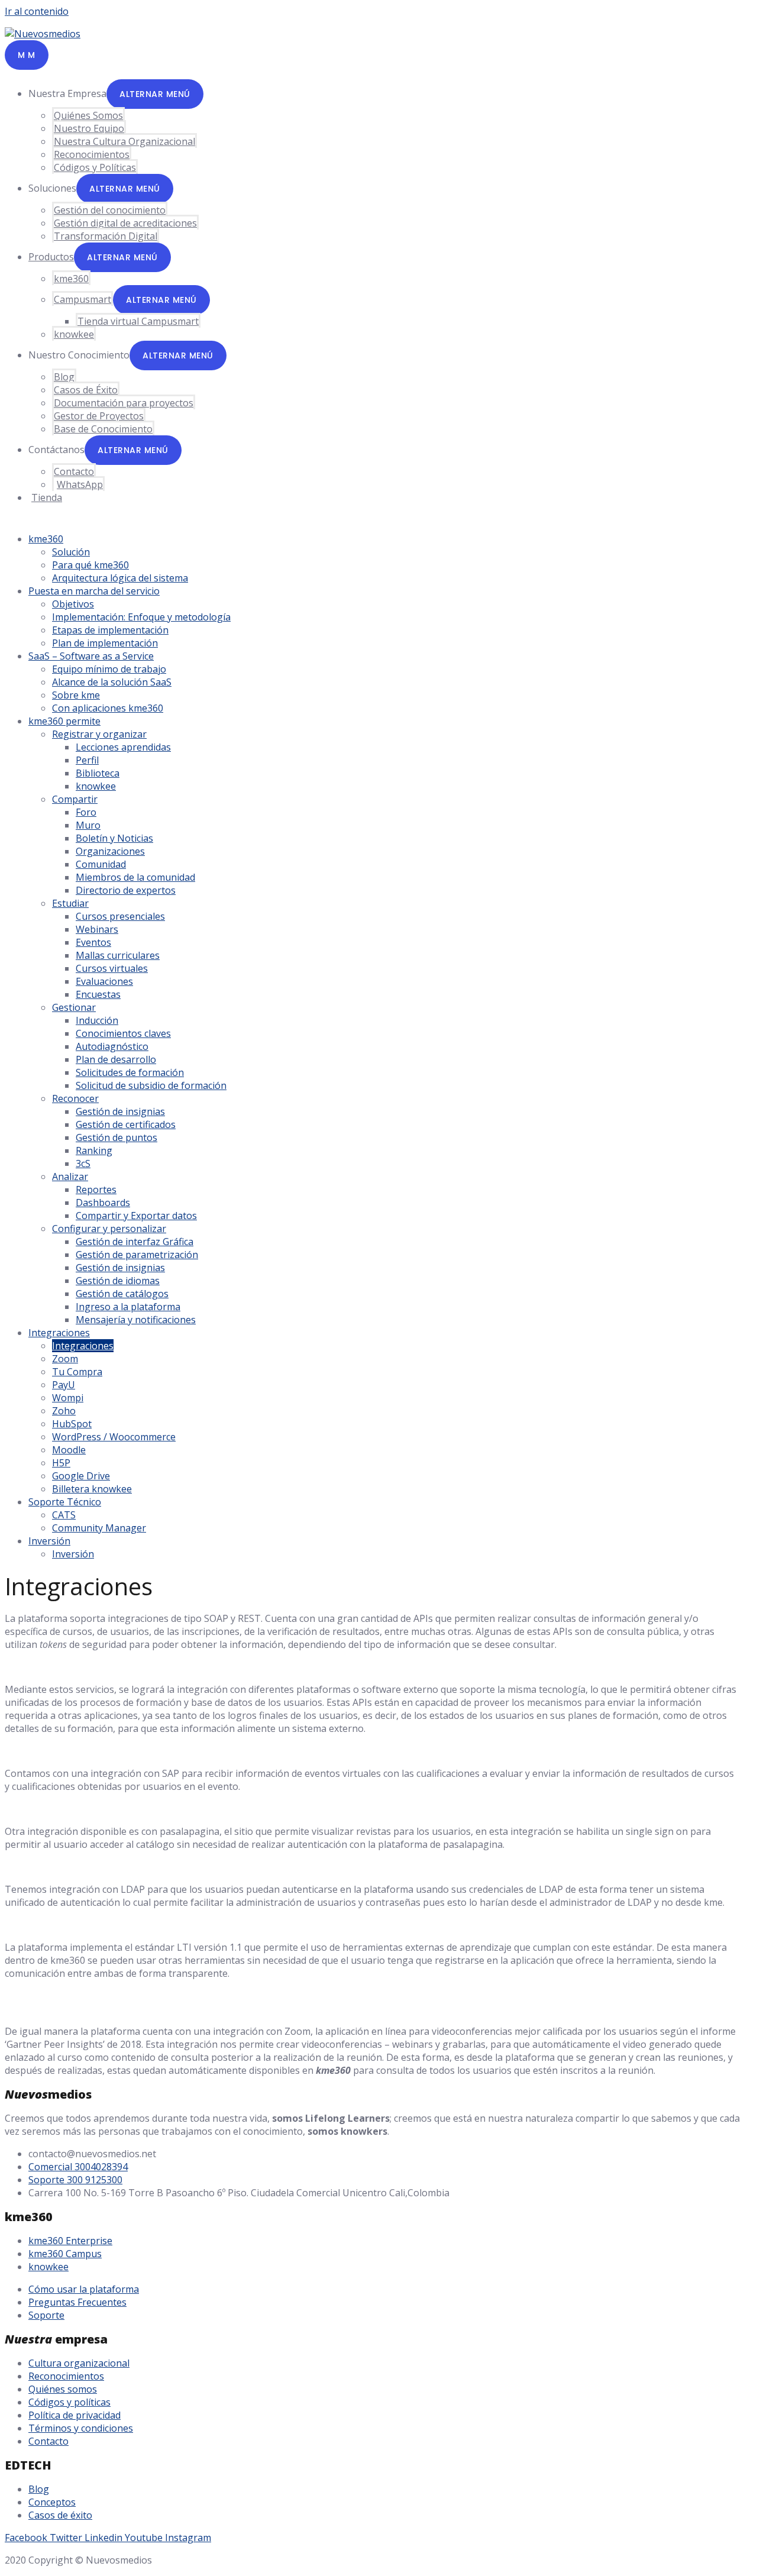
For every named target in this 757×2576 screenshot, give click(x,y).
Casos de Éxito (86, 390)
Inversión (49, 1541)
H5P (61, 1463)
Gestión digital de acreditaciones (125, 223)
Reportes (96, 1190)
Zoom (65, 1359)
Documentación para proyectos (124, 403)
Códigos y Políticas (95, 167)
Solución (71, 552)
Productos (51, 257)
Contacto (74, 471)
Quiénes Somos (88, 115)
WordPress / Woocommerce (114, 1437)
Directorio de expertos (126, 890)
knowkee (74, 334)
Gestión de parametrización (137, 1255)
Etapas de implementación (110, 630)
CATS (64, 1515)
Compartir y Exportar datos (136, 1216)
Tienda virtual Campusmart (138, 321)
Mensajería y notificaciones (136, 1320)
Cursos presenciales (120, 916)
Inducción (97, 1020)
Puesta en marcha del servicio (94, 591)
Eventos (93, 942)
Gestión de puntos (117, 1137)
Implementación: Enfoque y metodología (141, 617)
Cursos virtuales (112, 968)
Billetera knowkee (92, 1489)
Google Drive (81, 1476)
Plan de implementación (105, 643)
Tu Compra (77, 1372)
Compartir (75, 799)
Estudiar (70, 903)
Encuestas (98, 994)
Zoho (64, 1411)
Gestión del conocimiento (110, 210)
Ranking (94, 1150)
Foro (86, 812)
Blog (64, 377)
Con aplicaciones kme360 (108, 708)
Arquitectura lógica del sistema (120, 578)
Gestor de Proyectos (99, 416)
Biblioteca (98, 773)
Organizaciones (110, 851)
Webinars (97, 929)
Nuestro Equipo (89, 128)
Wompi (68, 1398)
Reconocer (75, 1098)
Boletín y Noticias (114, 838)
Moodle (69, 1450)
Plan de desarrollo (116, 1059)
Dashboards (103, 1203)
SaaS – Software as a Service (91, 656)
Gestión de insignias (120, 1111)
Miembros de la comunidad (135, 877)
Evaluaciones (104, 981)
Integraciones (59, 1333)
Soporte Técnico (65, 1502)
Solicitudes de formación (130, 1072)
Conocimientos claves (123, 1033)
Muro (88, 825)
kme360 (71, 279)
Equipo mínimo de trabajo (109, 669)
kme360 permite (64, 721)
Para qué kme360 (90, 565)
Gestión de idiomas (118, 1281)
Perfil (87, 760)
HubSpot (72, 1424)
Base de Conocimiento (103, 429)
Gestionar (74, 1007)
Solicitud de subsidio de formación (151, 1085)
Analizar (70, 1177)
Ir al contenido (37, 11)
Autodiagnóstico (112, 1046)
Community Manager (99, 1528)
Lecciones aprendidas (123, 747)
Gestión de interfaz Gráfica (135, 1242)
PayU (64, 1385)
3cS (83, 1163)
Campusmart (83, 299)
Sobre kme (76, 695)
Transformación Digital (106, 236)
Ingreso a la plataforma (128, 1307)
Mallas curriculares (118, 955)
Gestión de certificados (126, 1124)
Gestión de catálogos (122, 1294)
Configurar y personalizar (109, 1229)
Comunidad (101, 864)
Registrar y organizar (99, 734)
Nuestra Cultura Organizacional (124, 141)
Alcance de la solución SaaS (112, 682)
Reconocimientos (92, 154)
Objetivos (73, 604)
